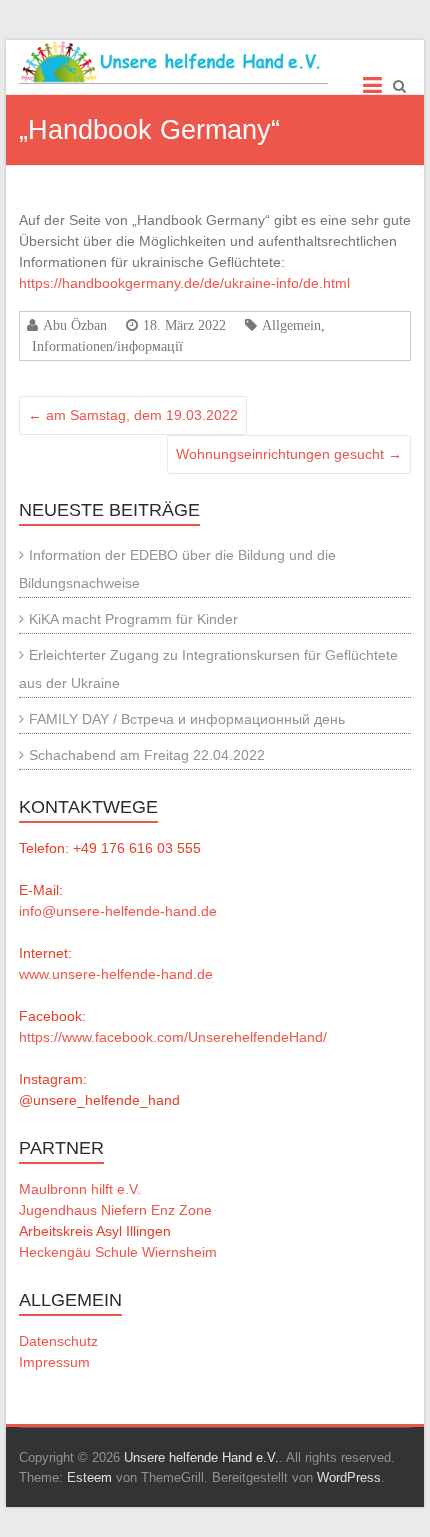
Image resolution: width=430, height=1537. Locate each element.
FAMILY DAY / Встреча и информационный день (187, 719)
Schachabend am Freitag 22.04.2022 (147, 755)
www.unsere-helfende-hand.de (116, 974)
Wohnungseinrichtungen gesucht (289, 454)
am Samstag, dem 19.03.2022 (133, 415)
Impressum (54, 1362)
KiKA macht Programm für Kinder (133, 619)
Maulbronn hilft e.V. (80, 1189)
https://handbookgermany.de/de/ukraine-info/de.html (184, 283)
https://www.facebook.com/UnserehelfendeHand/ (173, 1037)
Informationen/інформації (107, 346)
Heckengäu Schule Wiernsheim (118, 1252)
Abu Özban (75, 325)
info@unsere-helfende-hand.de (118, 911)
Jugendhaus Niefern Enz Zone (115, 1210)
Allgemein (291, 325)
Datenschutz (58, 1341)
